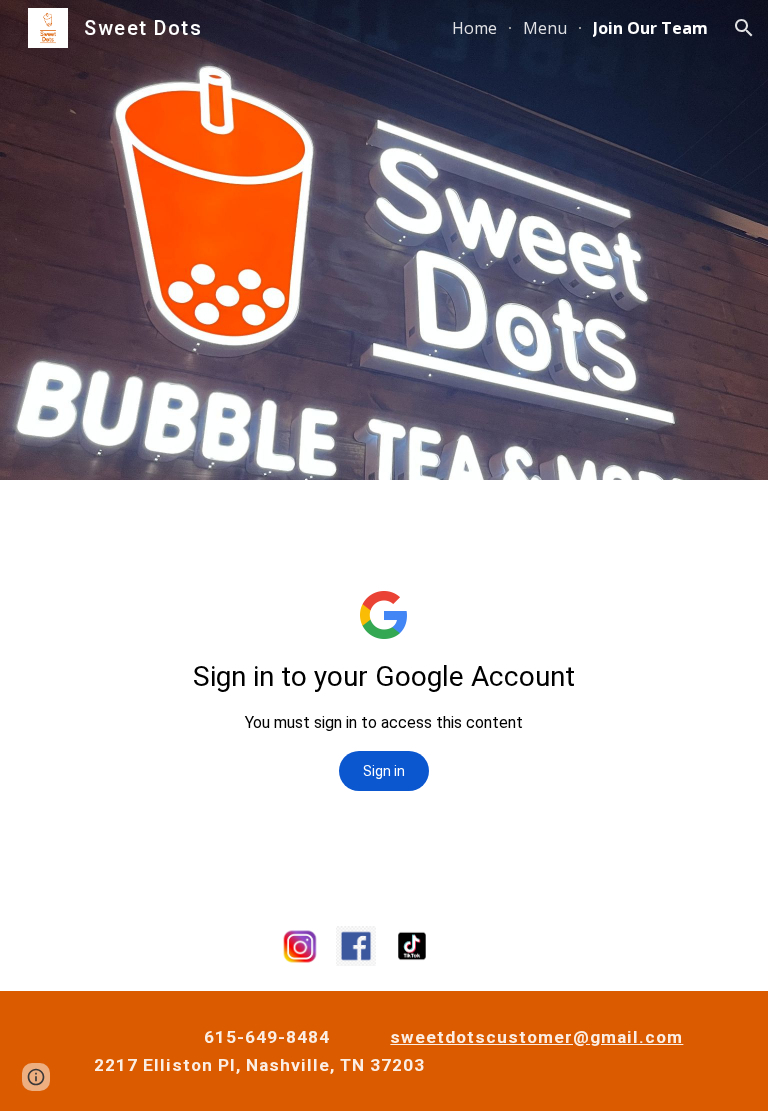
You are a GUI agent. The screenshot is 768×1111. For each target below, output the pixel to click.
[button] (744, 28)
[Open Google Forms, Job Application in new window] (618, 530)
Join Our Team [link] (650, 28)
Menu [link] (545, 28)
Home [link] (474, 28)
